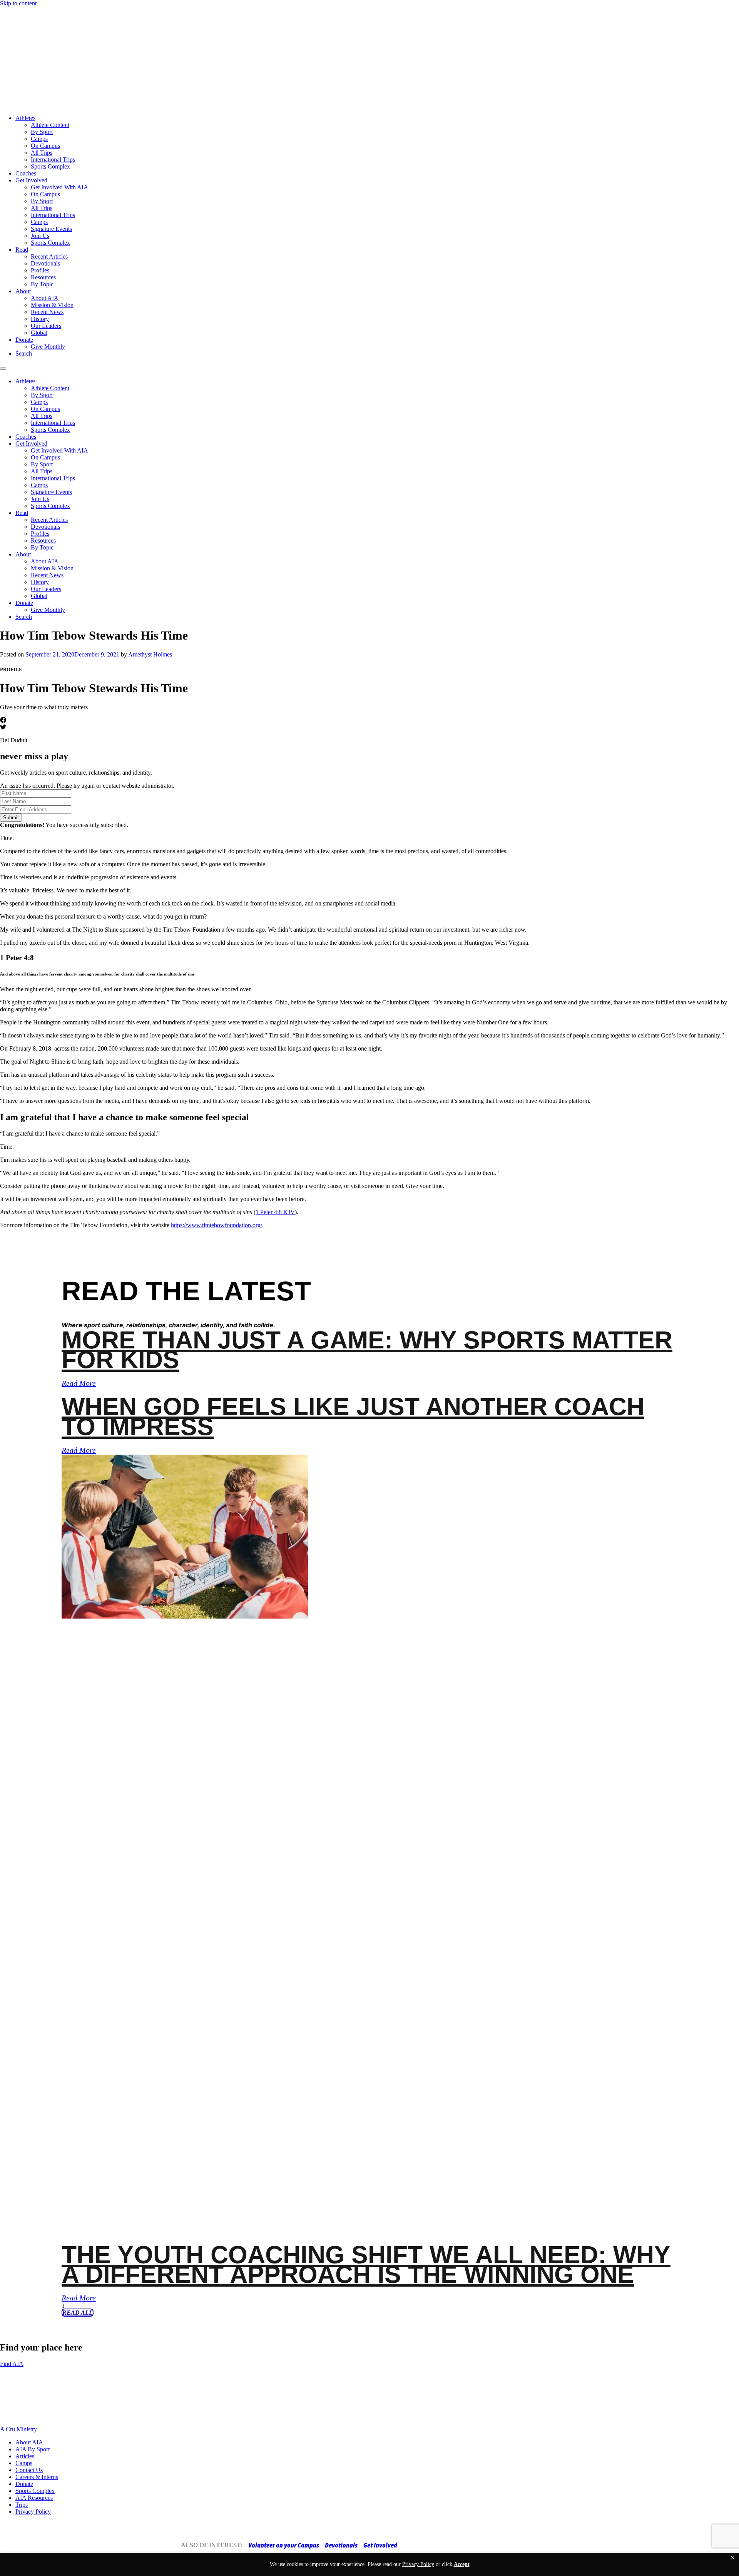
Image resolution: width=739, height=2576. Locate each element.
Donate (24, 340)
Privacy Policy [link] (418, 2564)
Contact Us (29, 2470)
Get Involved (31, 180)
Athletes (25, 118)
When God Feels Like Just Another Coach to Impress (353, 1416)
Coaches (26, 173)
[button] (733, 2558)
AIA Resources (34, 2498)
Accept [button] (462, 2564)
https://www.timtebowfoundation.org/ (217, 1225)
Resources (43, 277)
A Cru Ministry (18, 2429)
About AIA (45, 298)
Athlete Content (50, 125)
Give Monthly (48, 347)
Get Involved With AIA (59, 187)
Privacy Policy (33, 2512)
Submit (11, 818)
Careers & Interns (37, 2477)
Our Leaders (46, 326)
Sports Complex (50, 166)
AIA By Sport (33, 2449)
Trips (22, 2505)
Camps (39, 139)
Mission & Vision (52, 305)
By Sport (42, 132)
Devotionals (45, 263)
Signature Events (51, 229)
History (40, 319)
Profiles (40, 270)
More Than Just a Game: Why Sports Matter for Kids (367, 1350)
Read (22, 250)
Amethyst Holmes (150, 654)
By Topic (42, 284)
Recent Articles (49, 256)
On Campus (45, 146)
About (23, 291)
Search (24, 353)
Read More (79, 1383)
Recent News (47, 312)
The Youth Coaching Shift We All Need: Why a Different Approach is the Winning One (366, 2264)
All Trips (42, 153)
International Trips (53, 160)
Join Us (40, 236)
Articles (25, 2456)
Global (39, 333)
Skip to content (18, 3)
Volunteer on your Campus (284, 2545)
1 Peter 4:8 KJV (275, 1212)
